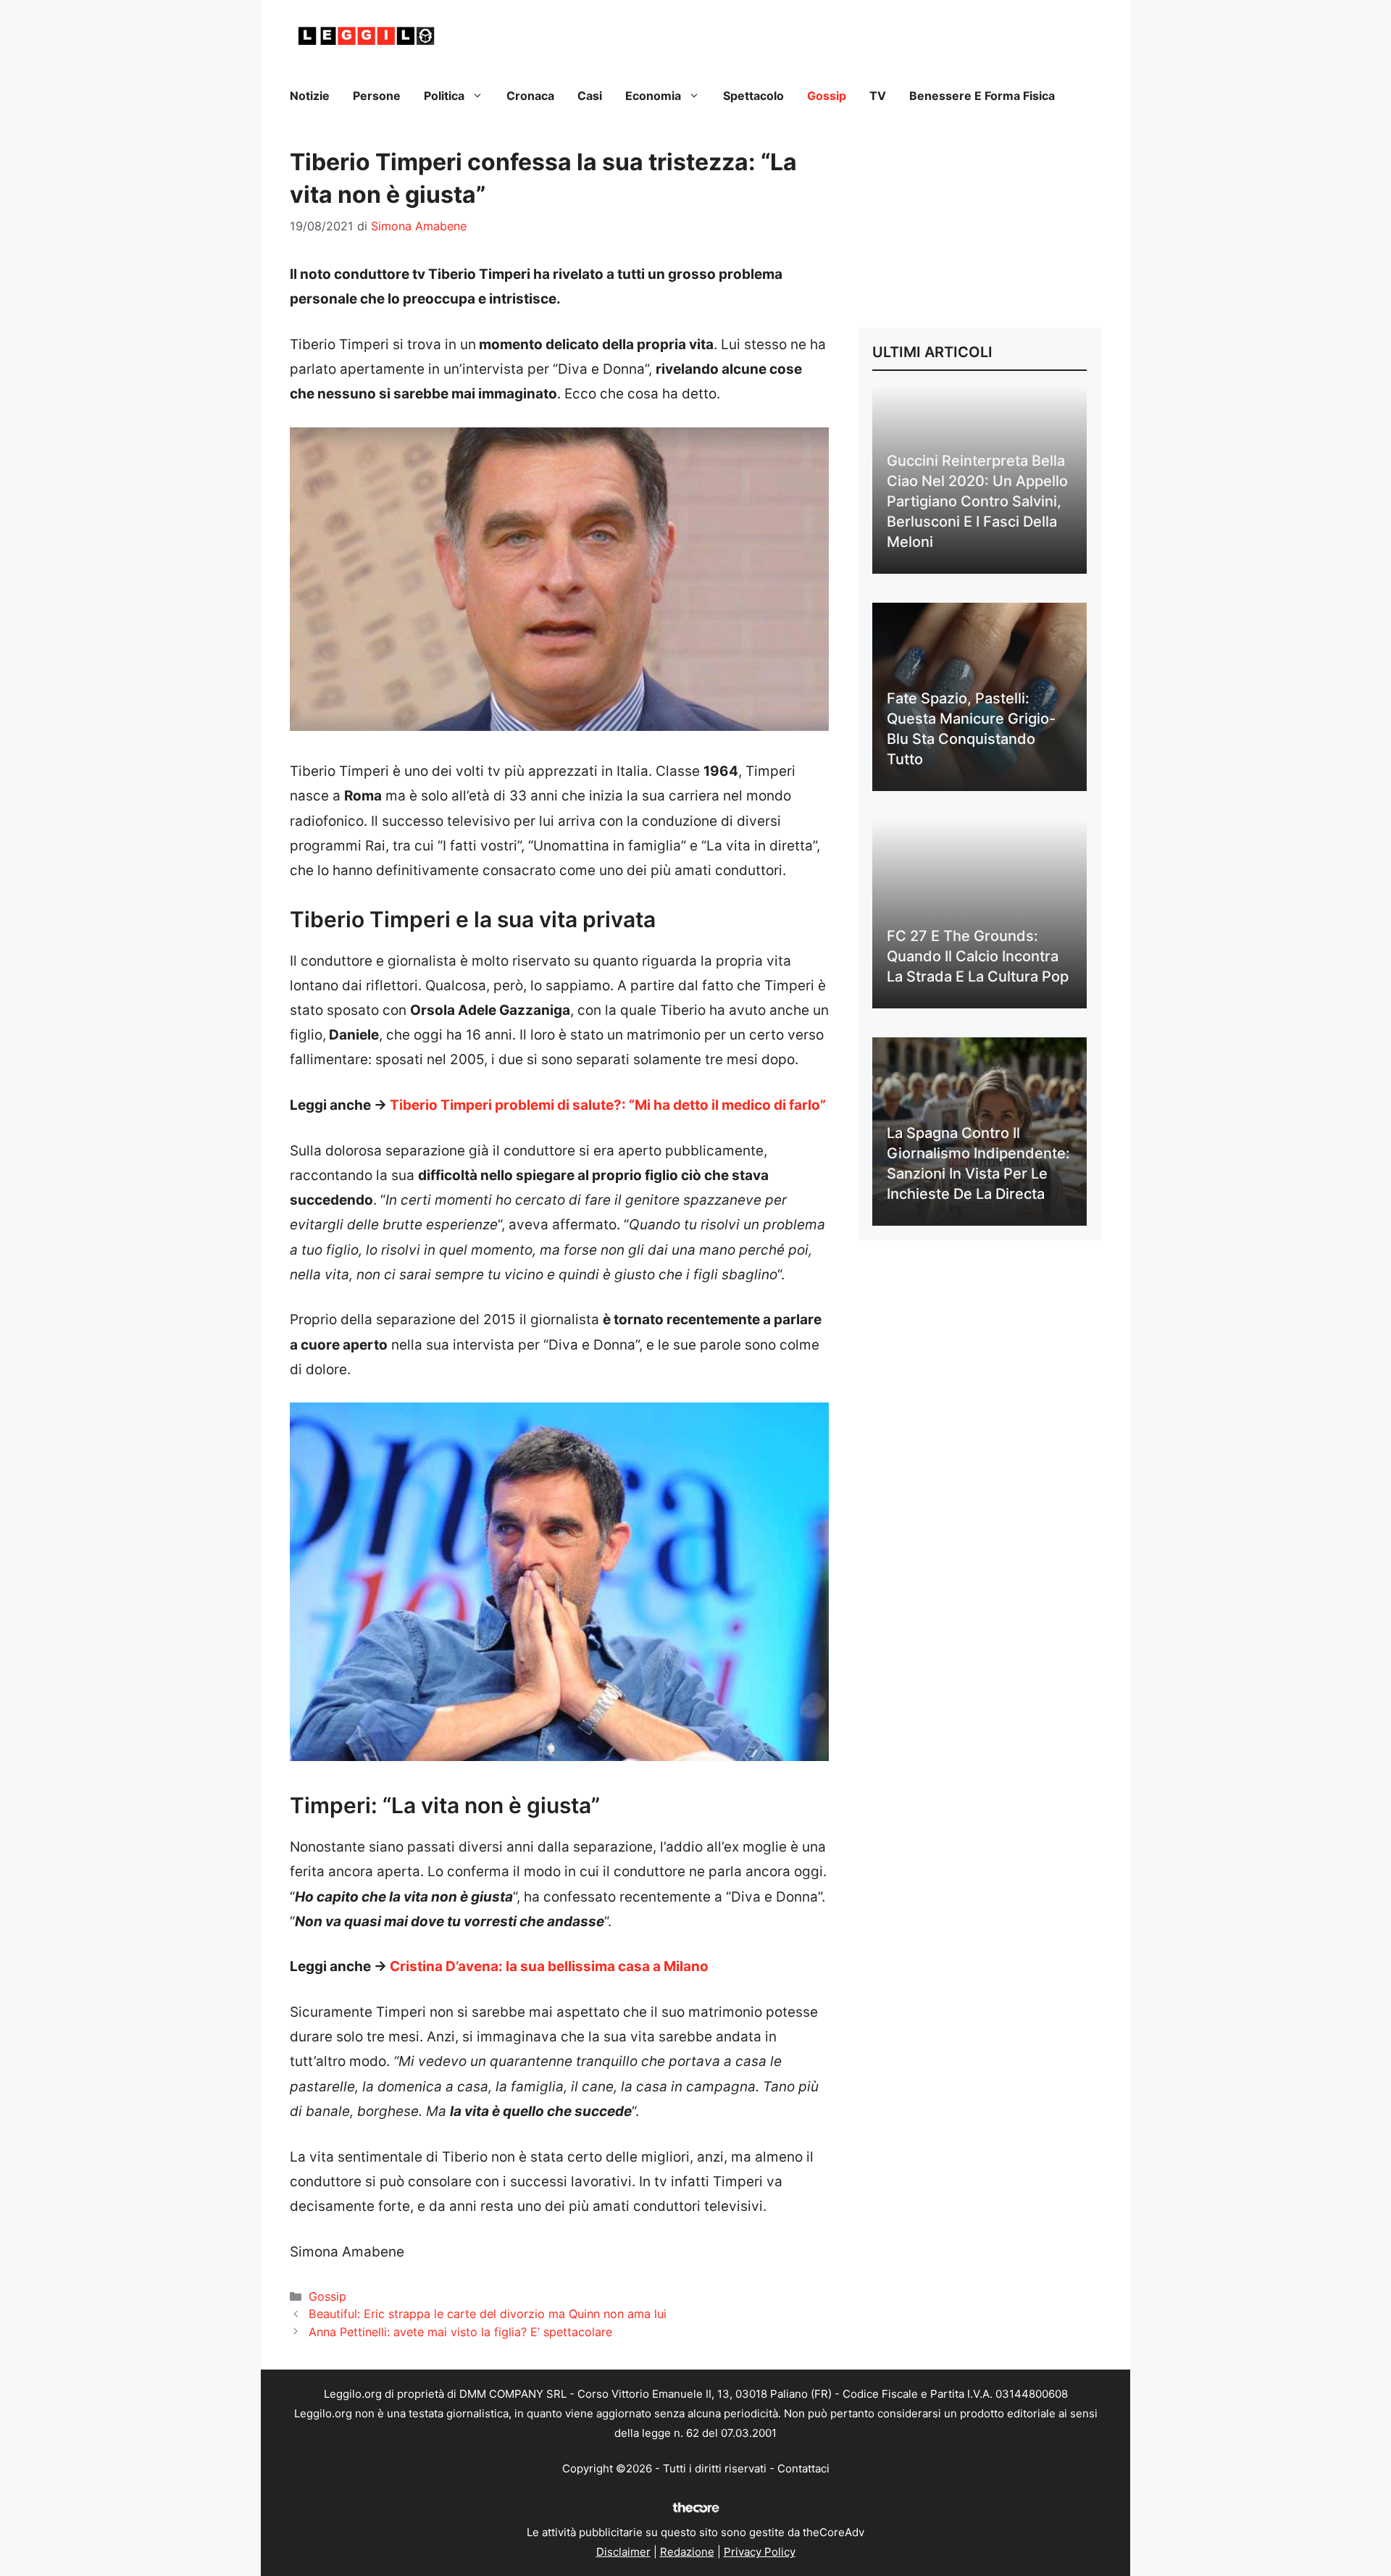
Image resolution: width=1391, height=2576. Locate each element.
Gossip (827, 96)
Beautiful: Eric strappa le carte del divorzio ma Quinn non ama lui (488, 2314)
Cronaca (530, 96)
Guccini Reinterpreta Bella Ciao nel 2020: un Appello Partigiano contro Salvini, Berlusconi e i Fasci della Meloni (977, 501)
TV (878, 96)
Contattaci (803, 2468)
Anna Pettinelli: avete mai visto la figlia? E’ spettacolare (460, 2332)
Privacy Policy (760, 2552)
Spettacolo (753, 96)
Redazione (687, 2552)
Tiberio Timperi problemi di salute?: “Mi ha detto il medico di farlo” (608, 1105)
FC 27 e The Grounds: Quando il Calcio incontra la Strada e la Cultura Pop (978, 956)
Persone (377, 96)
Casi (590, 96)
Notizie (310, 96)
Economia (653, 96)
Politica (444, 96)
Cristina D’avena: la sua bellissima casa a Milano (549, 1966)
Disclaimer (623, 2552)
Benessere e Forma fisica (982, 96)
